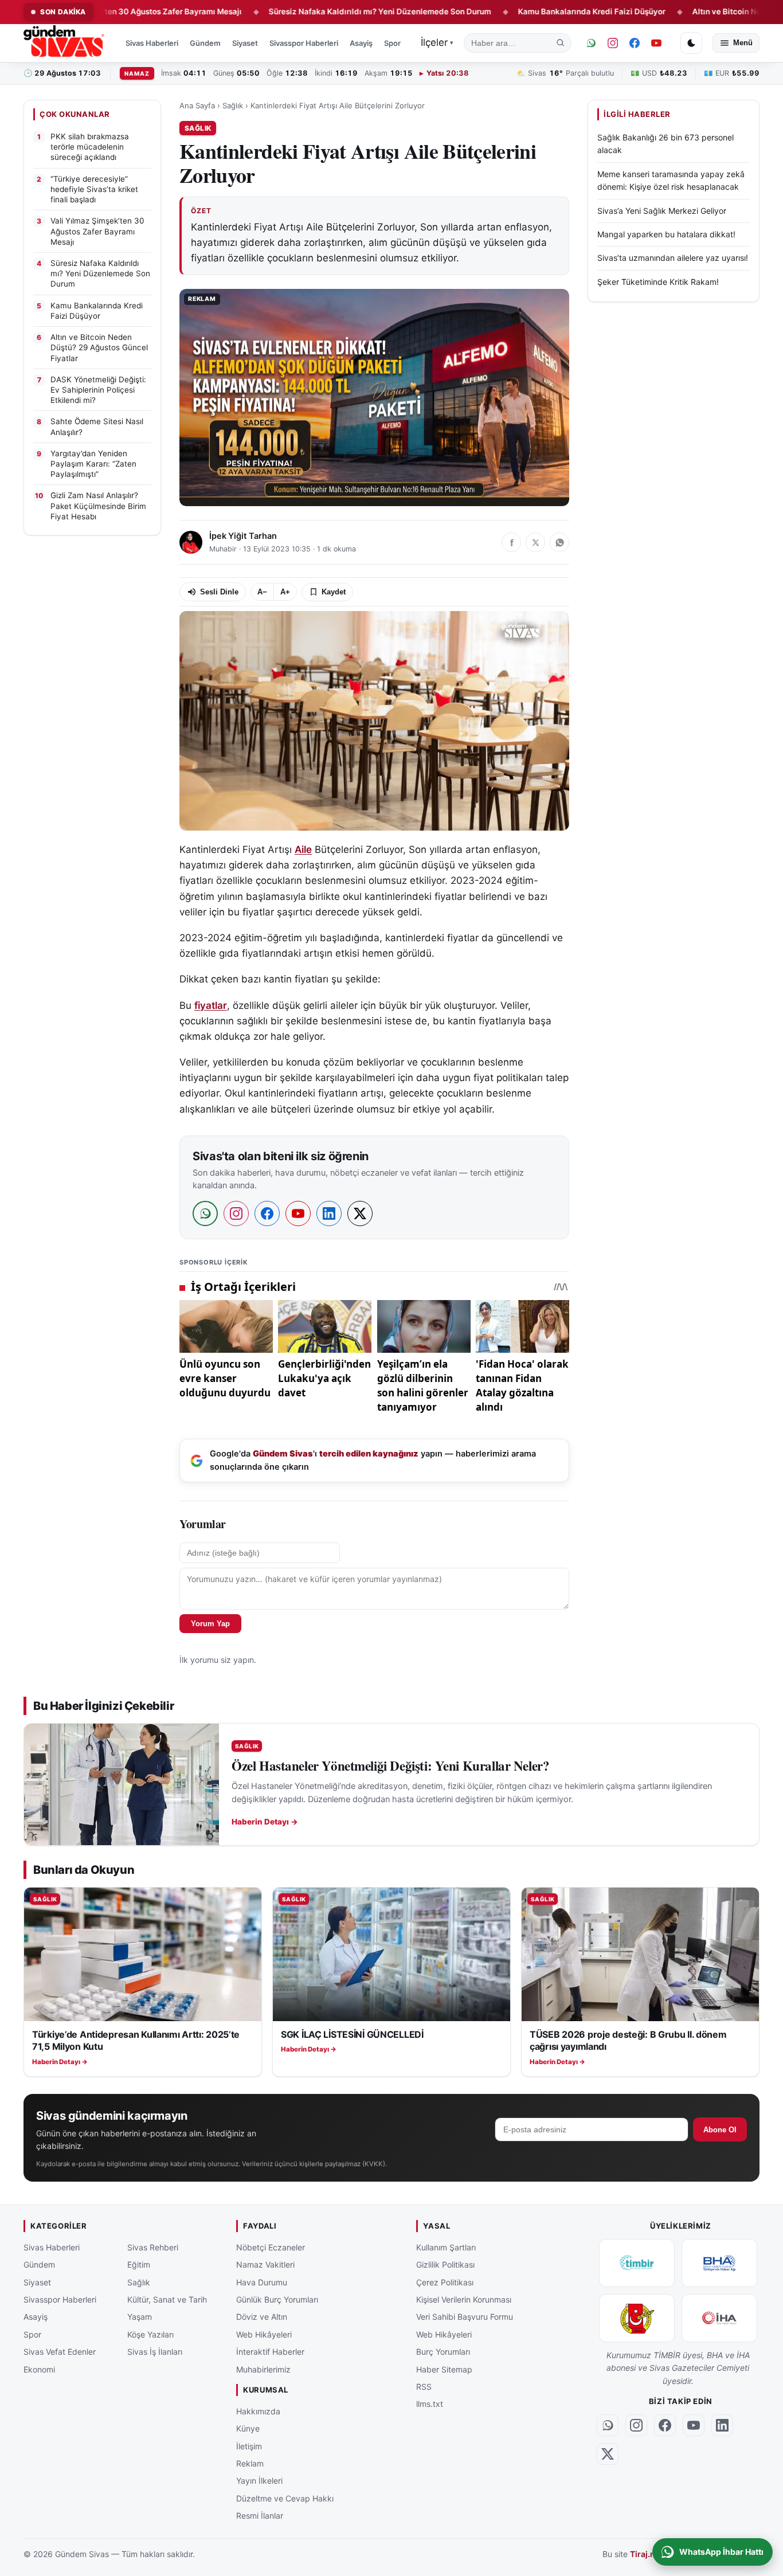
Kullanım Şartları (446, 2247)
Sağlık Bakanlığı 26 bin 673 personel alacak (665, 144)
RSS (424, 2387)
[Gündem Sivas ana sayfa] (65, 43)
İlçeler (437, 42)
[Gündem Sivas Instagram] (613, 43)
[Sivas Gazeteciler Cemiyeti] (637, 2318)
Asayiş (361, 43)
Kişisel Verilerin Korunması (464, 2299)
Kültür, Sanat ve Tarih (167, 2299)
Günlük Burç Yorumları (277, 2299)
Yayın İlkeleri (259, 2481)
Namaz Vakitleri (265, 2264)
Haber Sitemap (444, 2369)
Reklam (250, 2463)
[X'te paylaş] (535, 542)
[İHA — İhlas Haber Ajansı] (719, 2318)
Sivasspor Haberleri (304, 43)
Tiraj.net (646, 2555)
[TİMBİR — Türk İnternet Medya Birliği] (637, 2263)
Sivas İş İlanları (155, 2352)
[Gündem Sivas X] (608, 2454)
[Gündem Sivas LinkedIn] (722, 2425)
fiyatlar (211, 1005)
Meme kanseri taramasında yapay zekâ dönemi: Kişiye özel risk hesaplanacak (671, 180)
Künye (248, 2428)
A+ (285, 592)
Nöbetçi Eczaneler (271, 2247)
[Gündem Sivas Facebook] (635, 43)
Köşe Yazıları (150, 2334)
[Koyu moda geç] (691, 43)
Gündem (205, 43)
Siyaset (245, 43)
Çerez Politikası (445, 2282)
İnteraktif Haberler (270, 2352)
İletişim (249, 2446)
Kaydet (334, 592)
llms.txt (430, 2404)
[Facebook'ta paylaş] (511, 542)
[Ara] (561, 43)
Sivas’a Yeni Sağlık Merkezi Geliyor (662, 210)
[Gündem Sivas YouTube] (656, 43)
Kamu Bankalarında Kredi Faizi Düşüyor (522, 11)
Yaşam (140, 2317)
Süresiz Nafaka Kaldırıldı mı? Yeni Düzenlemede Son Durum (310, 11)
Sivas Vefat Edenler (60, 2352)
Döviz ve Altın (262, 2317)
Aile (303, 849)
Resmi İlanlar (260, 2516)
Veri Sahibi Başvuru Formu (465, 2317)
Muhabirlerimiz (263, 2369)
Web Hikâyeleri (264, 2334)
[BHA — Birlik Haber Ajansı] (719, 2263)
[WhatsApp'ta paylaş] (559, 542)
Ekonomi (39, 2369)
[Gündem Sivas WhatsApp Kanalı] (591, 43)
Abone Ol (720, 2130)
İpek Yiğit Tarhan (243, 536)
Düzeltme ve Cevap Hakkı (285, 2498)
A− (262, 592)
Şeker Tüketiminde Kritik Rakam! (658, 282)
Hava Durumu (262, 2282)
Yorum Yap (210, 1624)
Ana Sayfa (197, 105)
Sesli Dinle (219, 592)
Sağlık (233, 105)
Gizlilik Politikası (445, 2264)
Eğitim (139, 2264)
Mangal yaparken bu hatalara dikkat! (666, 234)
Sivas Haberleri (152, 43)
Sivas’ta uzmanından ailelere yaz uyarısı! (673, 258)
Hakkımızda (258, 2411)
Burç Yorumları (443, 2352)
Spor (392, 43)
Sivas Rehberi (153, 2247)
